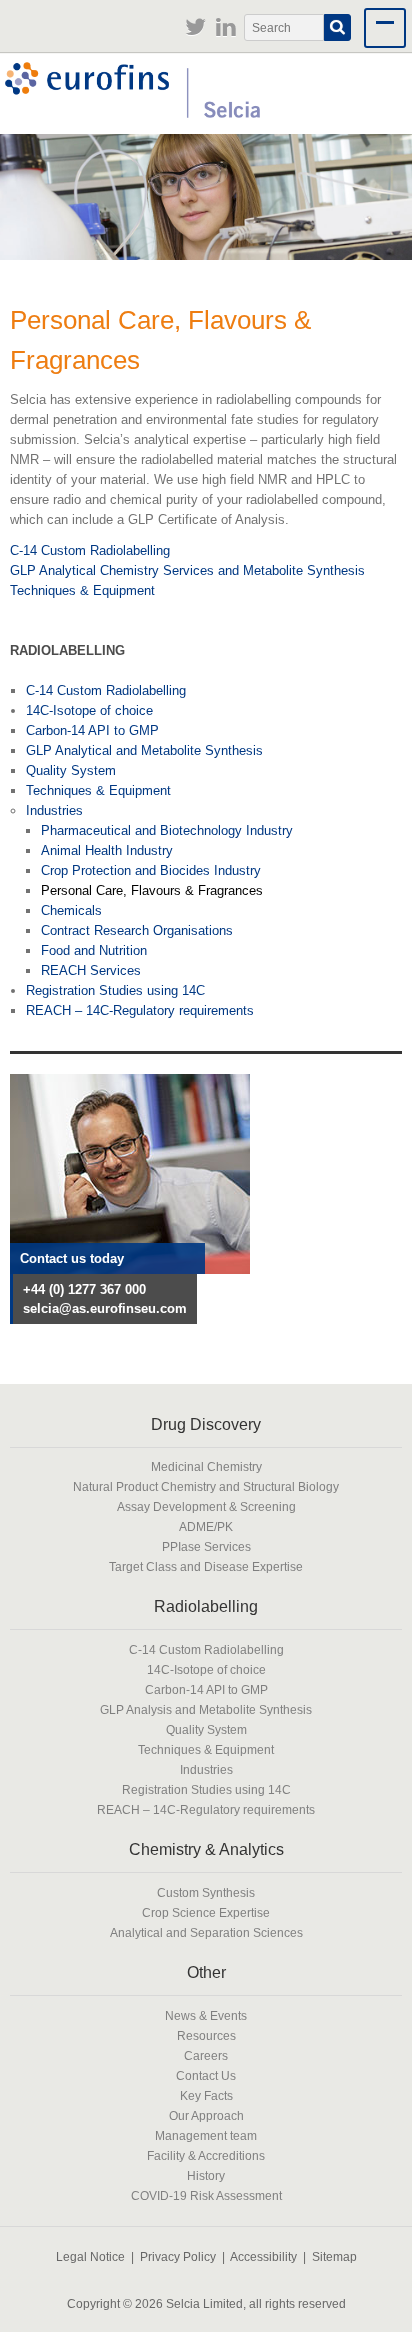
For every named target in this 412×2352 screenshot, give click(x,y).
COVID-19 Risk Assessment (206, 2195)
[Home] (132, 93)
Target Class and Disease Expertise (206, 1566)
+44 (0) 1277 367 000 (84, 1289)
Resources (206, 2035)
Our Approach (206, 2115)
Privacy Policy (178, 2256)
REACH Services (91, 970)
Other (206, 1972)
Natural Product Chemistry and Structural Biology (206, 1486)
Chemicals (71, 910)
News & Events (206, 2015)
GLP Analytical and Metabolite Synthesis (144, 750)
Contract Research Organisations (137, 930)
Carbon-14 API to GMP (92, 730)
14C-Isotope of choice (89, 710)
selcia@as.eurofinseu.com (105, 1308)
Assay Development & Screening (206, 1506)
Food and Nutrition (94, 950)
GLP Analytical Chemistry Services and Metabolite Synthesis (187, 570)
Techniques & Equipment (82, 590)
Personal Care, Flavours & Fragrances (152, 890)
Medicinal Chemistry (206, 1466)
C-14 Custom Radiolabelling (90, 550)
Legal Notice (90, 2256)
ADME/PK (206, 1526)
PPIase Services (206, 1546)
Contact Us (206, 2075)
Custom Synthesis (206, 1892)
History (206, 2175)
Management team (206, 2135)
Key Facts (206, 2095)
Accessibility (263, 2256)
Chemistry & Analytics (206, 1849)
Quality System (71, 770)
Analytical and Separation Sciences (206, 1932)
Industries (54, 810)
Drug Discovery (206, 1424)
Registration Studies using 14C (115, 990)
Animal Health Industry (107, 850)
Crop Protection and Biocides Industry (151, 870)
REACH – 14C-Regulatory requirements (140, 1010)
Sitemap (334, 2256)
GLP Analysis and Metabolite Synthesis (206, 1709)
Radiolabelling (206, 1606)
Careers (206, 2055)
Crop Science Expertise (206, 1912)
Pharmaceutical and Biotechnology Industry (167, 830)
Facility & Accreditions (206, 2155)
